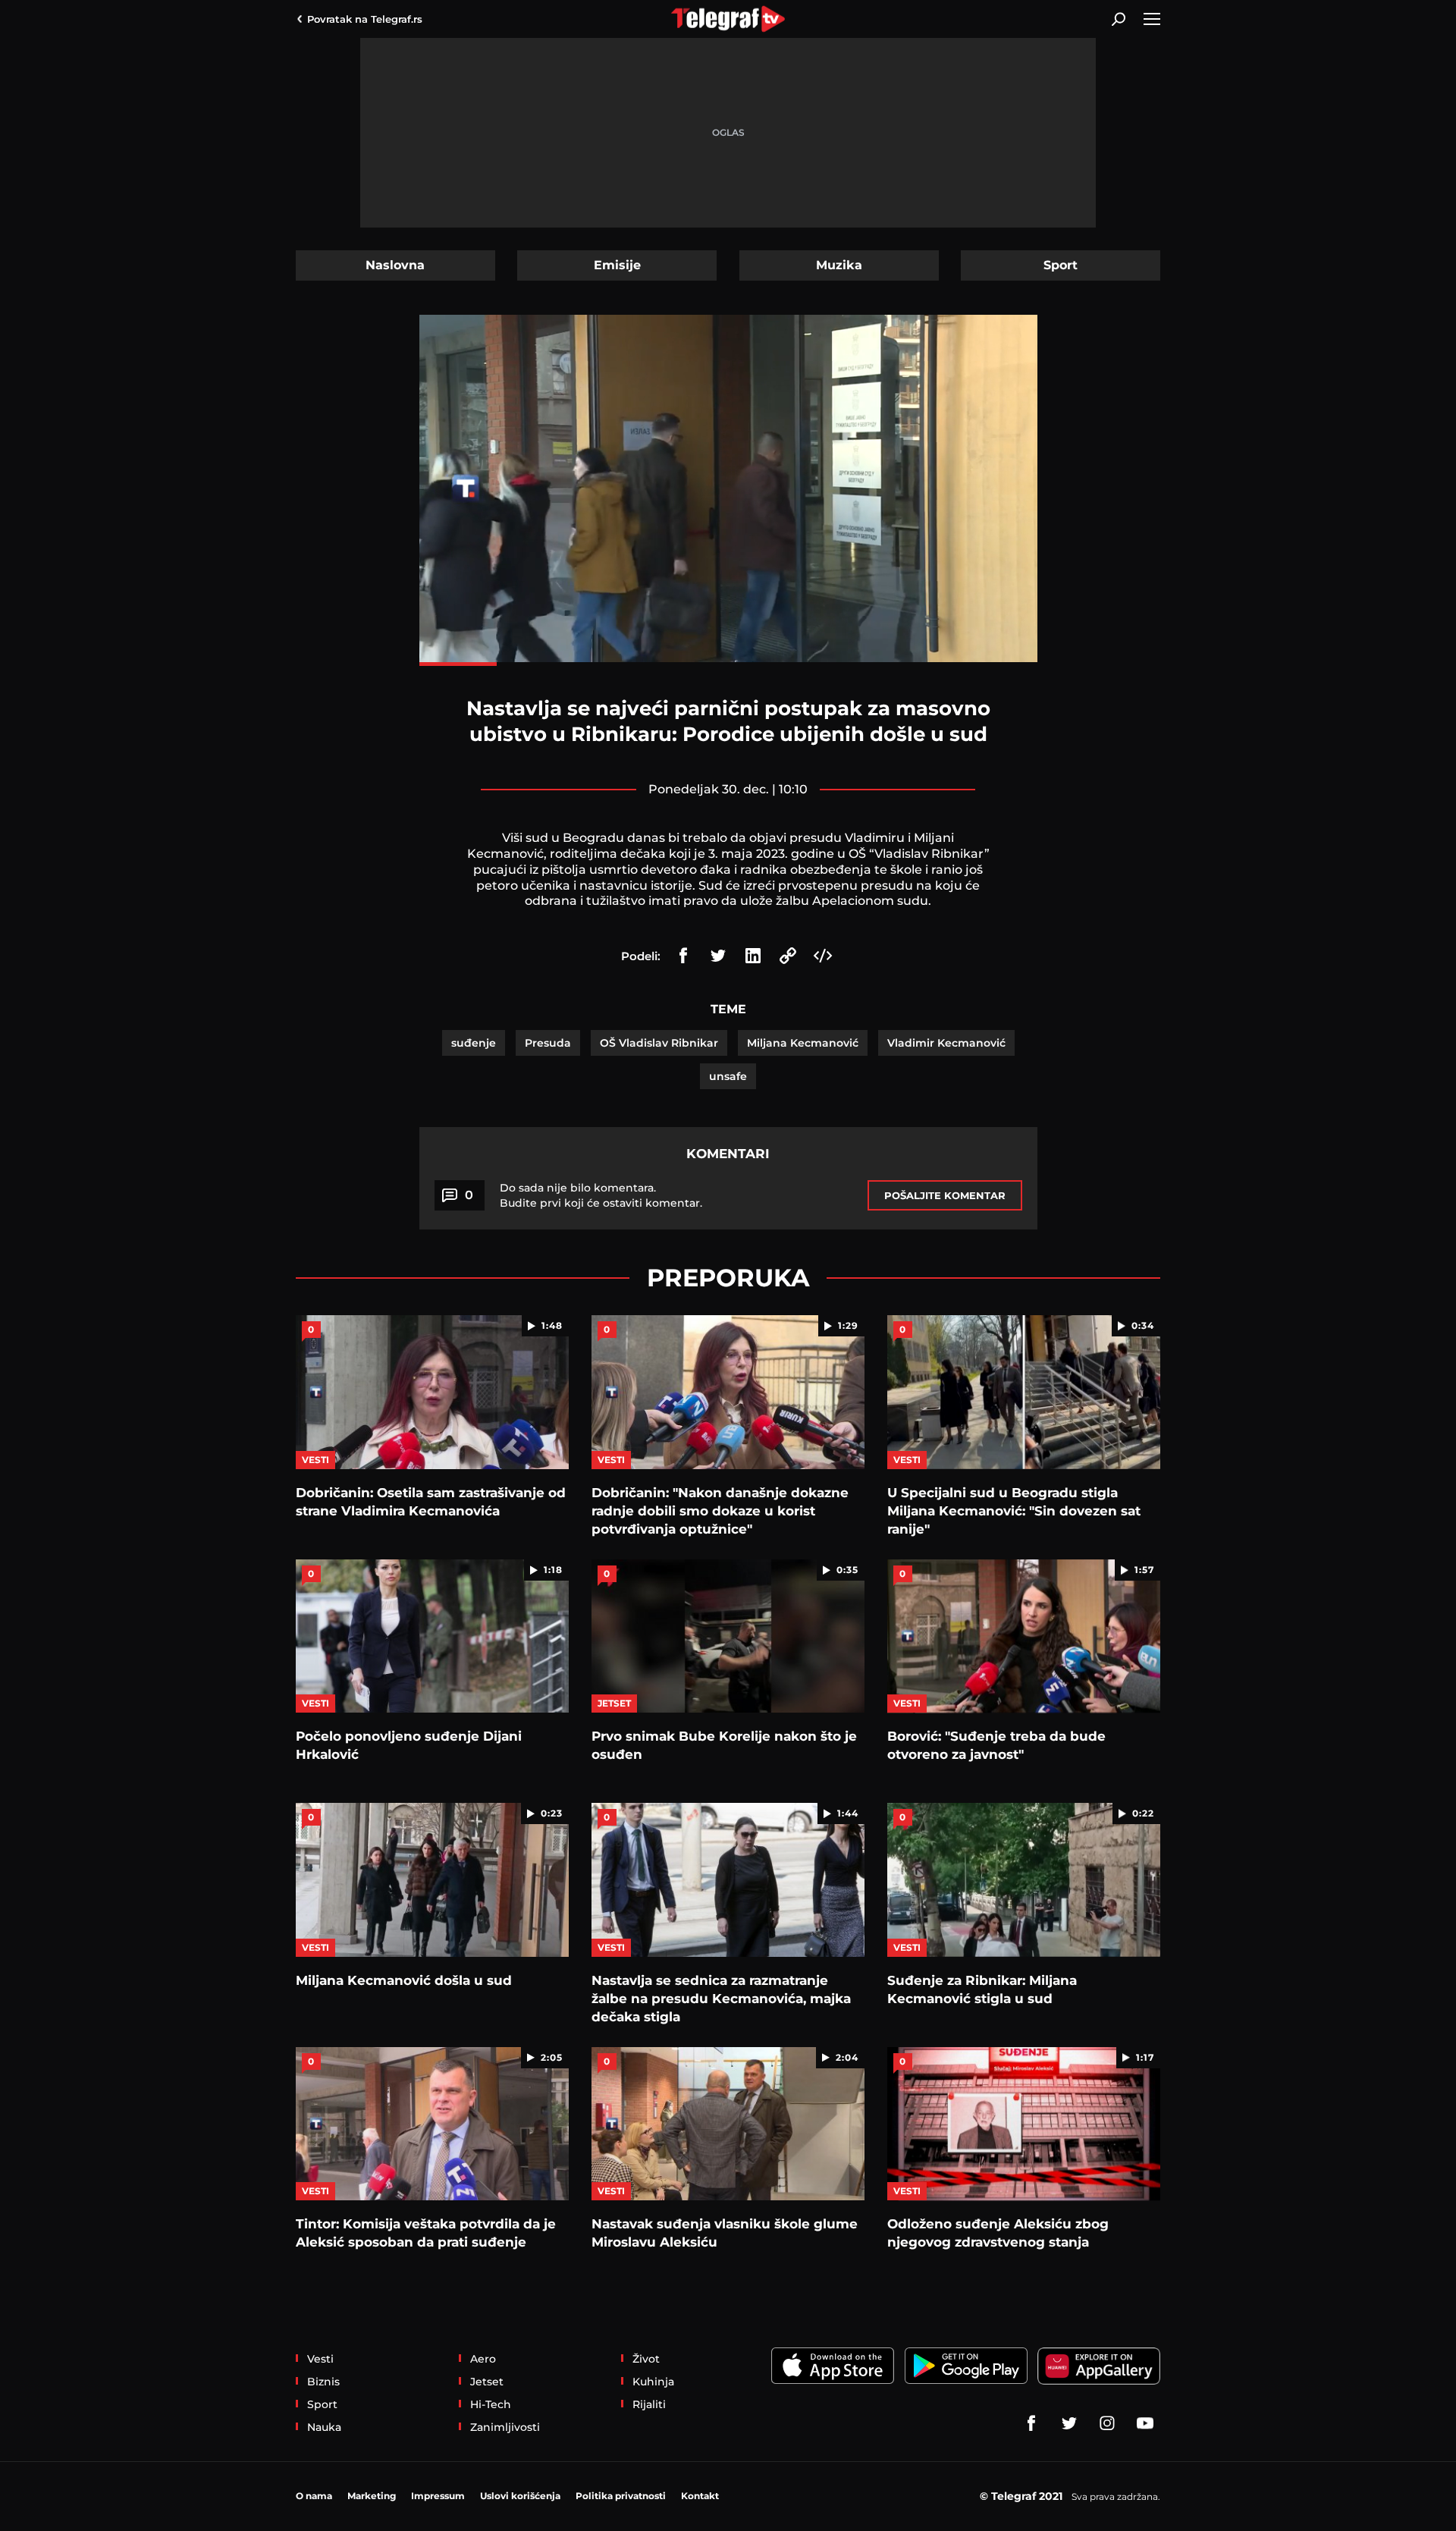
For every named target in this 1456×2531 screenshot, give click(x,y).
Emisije (617, 265)
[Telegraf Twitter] (1069, 2423)
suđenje (474, 1043)
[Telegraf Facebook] (1031, 2423)
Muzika (839, 265)
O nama (314, 2496)
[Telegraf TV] (1145, 2423)
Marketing (372, 2496)
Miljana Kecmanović (803, 1043)
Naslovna (395, 265)
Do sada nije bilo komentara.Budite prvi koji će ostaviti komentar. (601, 1195)
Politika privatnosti (621, 2496)
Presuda (548, 1043)
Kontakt (700, 2496)
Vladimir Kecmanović (946, 1043)
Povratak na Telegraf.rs (365, 19)
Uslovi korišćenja (520, 2496)
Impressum (438, 2496)
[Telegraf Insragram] (1107, 2423)
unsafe (728, 1076)
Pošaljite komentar (945, 1195)
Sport (1061, 265)
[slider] (728, 664)
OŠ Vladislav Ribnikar (659, 1043)
